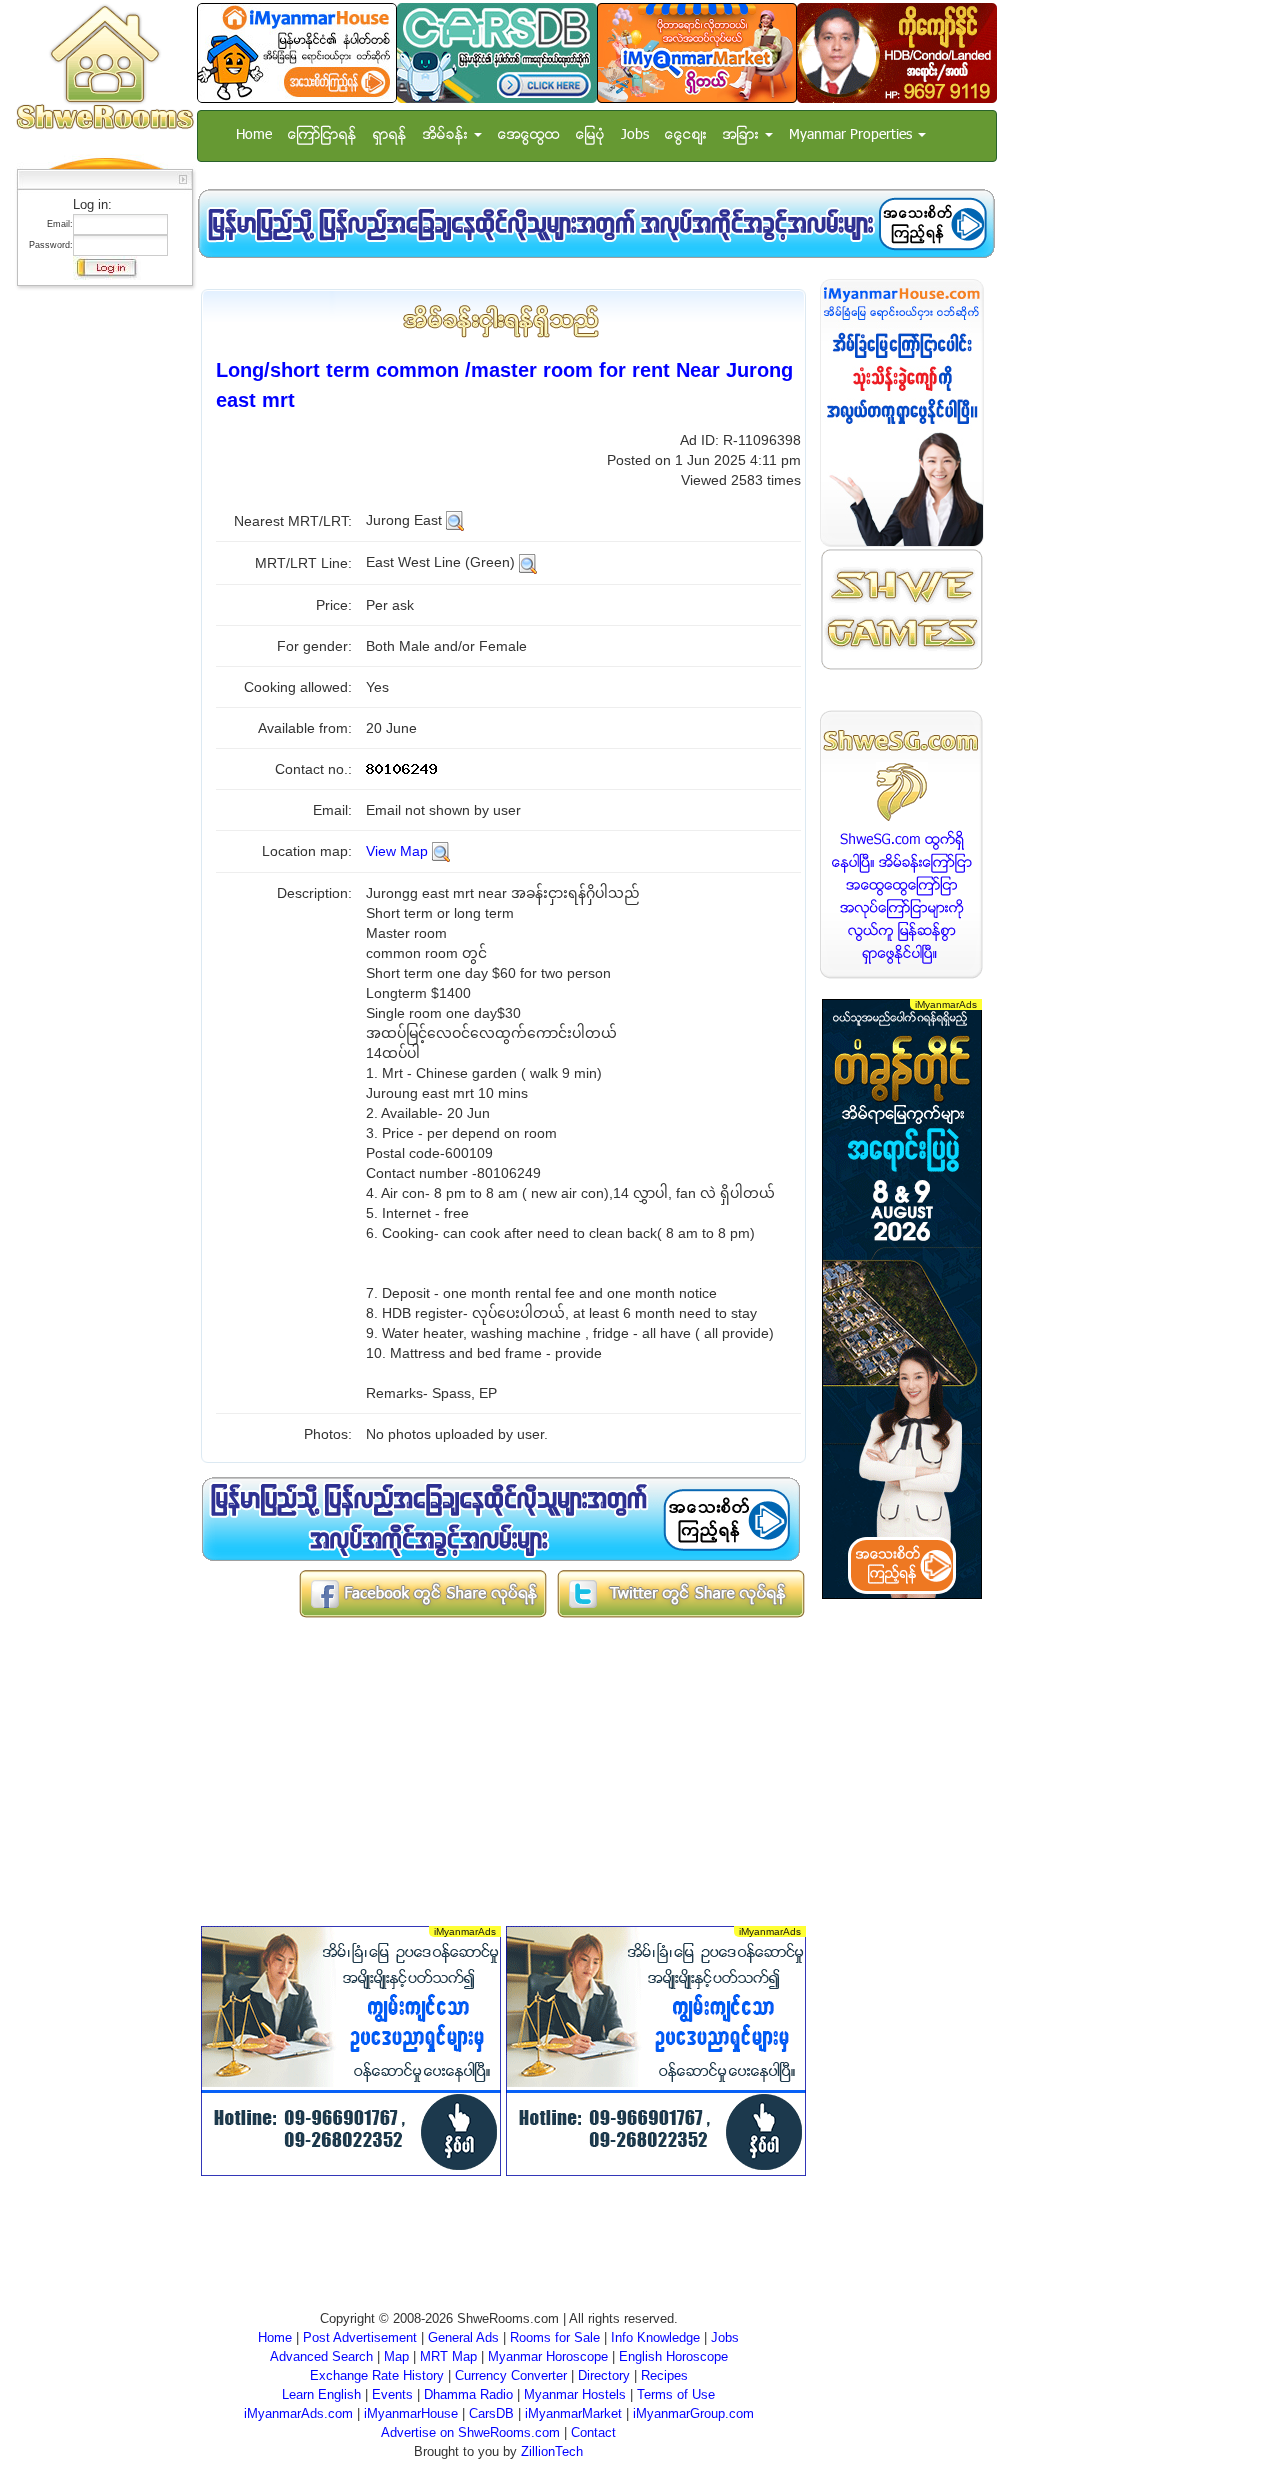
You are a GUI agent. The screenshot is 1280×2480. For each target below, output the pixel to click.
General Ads (463, 2337)
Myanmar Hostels (575, 2394)
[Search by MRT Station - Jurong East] (455, 520)
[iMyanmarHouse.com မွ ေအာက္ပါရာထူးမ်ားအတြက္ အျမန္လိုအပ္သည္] (596, 223)
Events (392, 2394)
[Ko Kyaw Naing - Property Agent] (897, 52)
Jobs (635, 135)
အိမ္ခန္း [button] (447, 135)
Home (254, 135)
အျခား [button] (743, 135)
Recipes (664, 2375)
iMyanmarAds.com (298, 2413)
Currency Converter (511, 2375)
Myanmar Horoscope (548, 2356)
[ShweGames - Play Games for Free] (902, 609)
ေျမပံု (590, 135)
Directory (604, 2375)
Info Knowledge (655, 2337)
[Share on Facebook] (423, 1592)
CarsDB (491, 2413)
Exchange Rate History (377, 2375)
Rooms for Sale (555, 2337)
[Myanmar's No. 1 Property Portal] (297, 52)
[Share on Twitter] (681, 1592)
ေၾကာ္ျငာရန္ (322, 135)
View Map (397, 851)
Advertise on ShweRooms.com (470, 2432)
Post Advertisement (360, 2337)
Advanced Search (321, 2356)
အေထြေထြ (529, 135)
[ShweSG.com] (902, 844)
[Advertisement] (99, 595)
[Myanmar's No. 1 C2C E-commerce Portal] (697, 52)
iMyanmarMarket (573, 2413)
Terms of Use (676, 2394)
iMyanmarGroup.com (693, 2413)
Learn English (321, 2394)
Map (396, 2356)
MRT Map (448, 2356)
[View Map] (441, 851)
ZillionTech (552, 2451)
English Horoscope (673, 2356)
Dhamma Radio (468, 2394)
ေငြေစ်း (686, 135)
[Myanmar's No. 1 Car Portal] (497, 52)
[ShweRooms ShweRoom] (104, 68)
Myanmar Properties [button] (852, 135)
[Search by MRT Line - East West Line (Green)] (528, 562)
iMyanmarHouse (411, 2413)
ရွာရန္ (390, 135)
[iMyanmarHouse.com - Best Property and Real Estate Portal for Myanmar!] (902, 412)
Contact (593, 2432)
